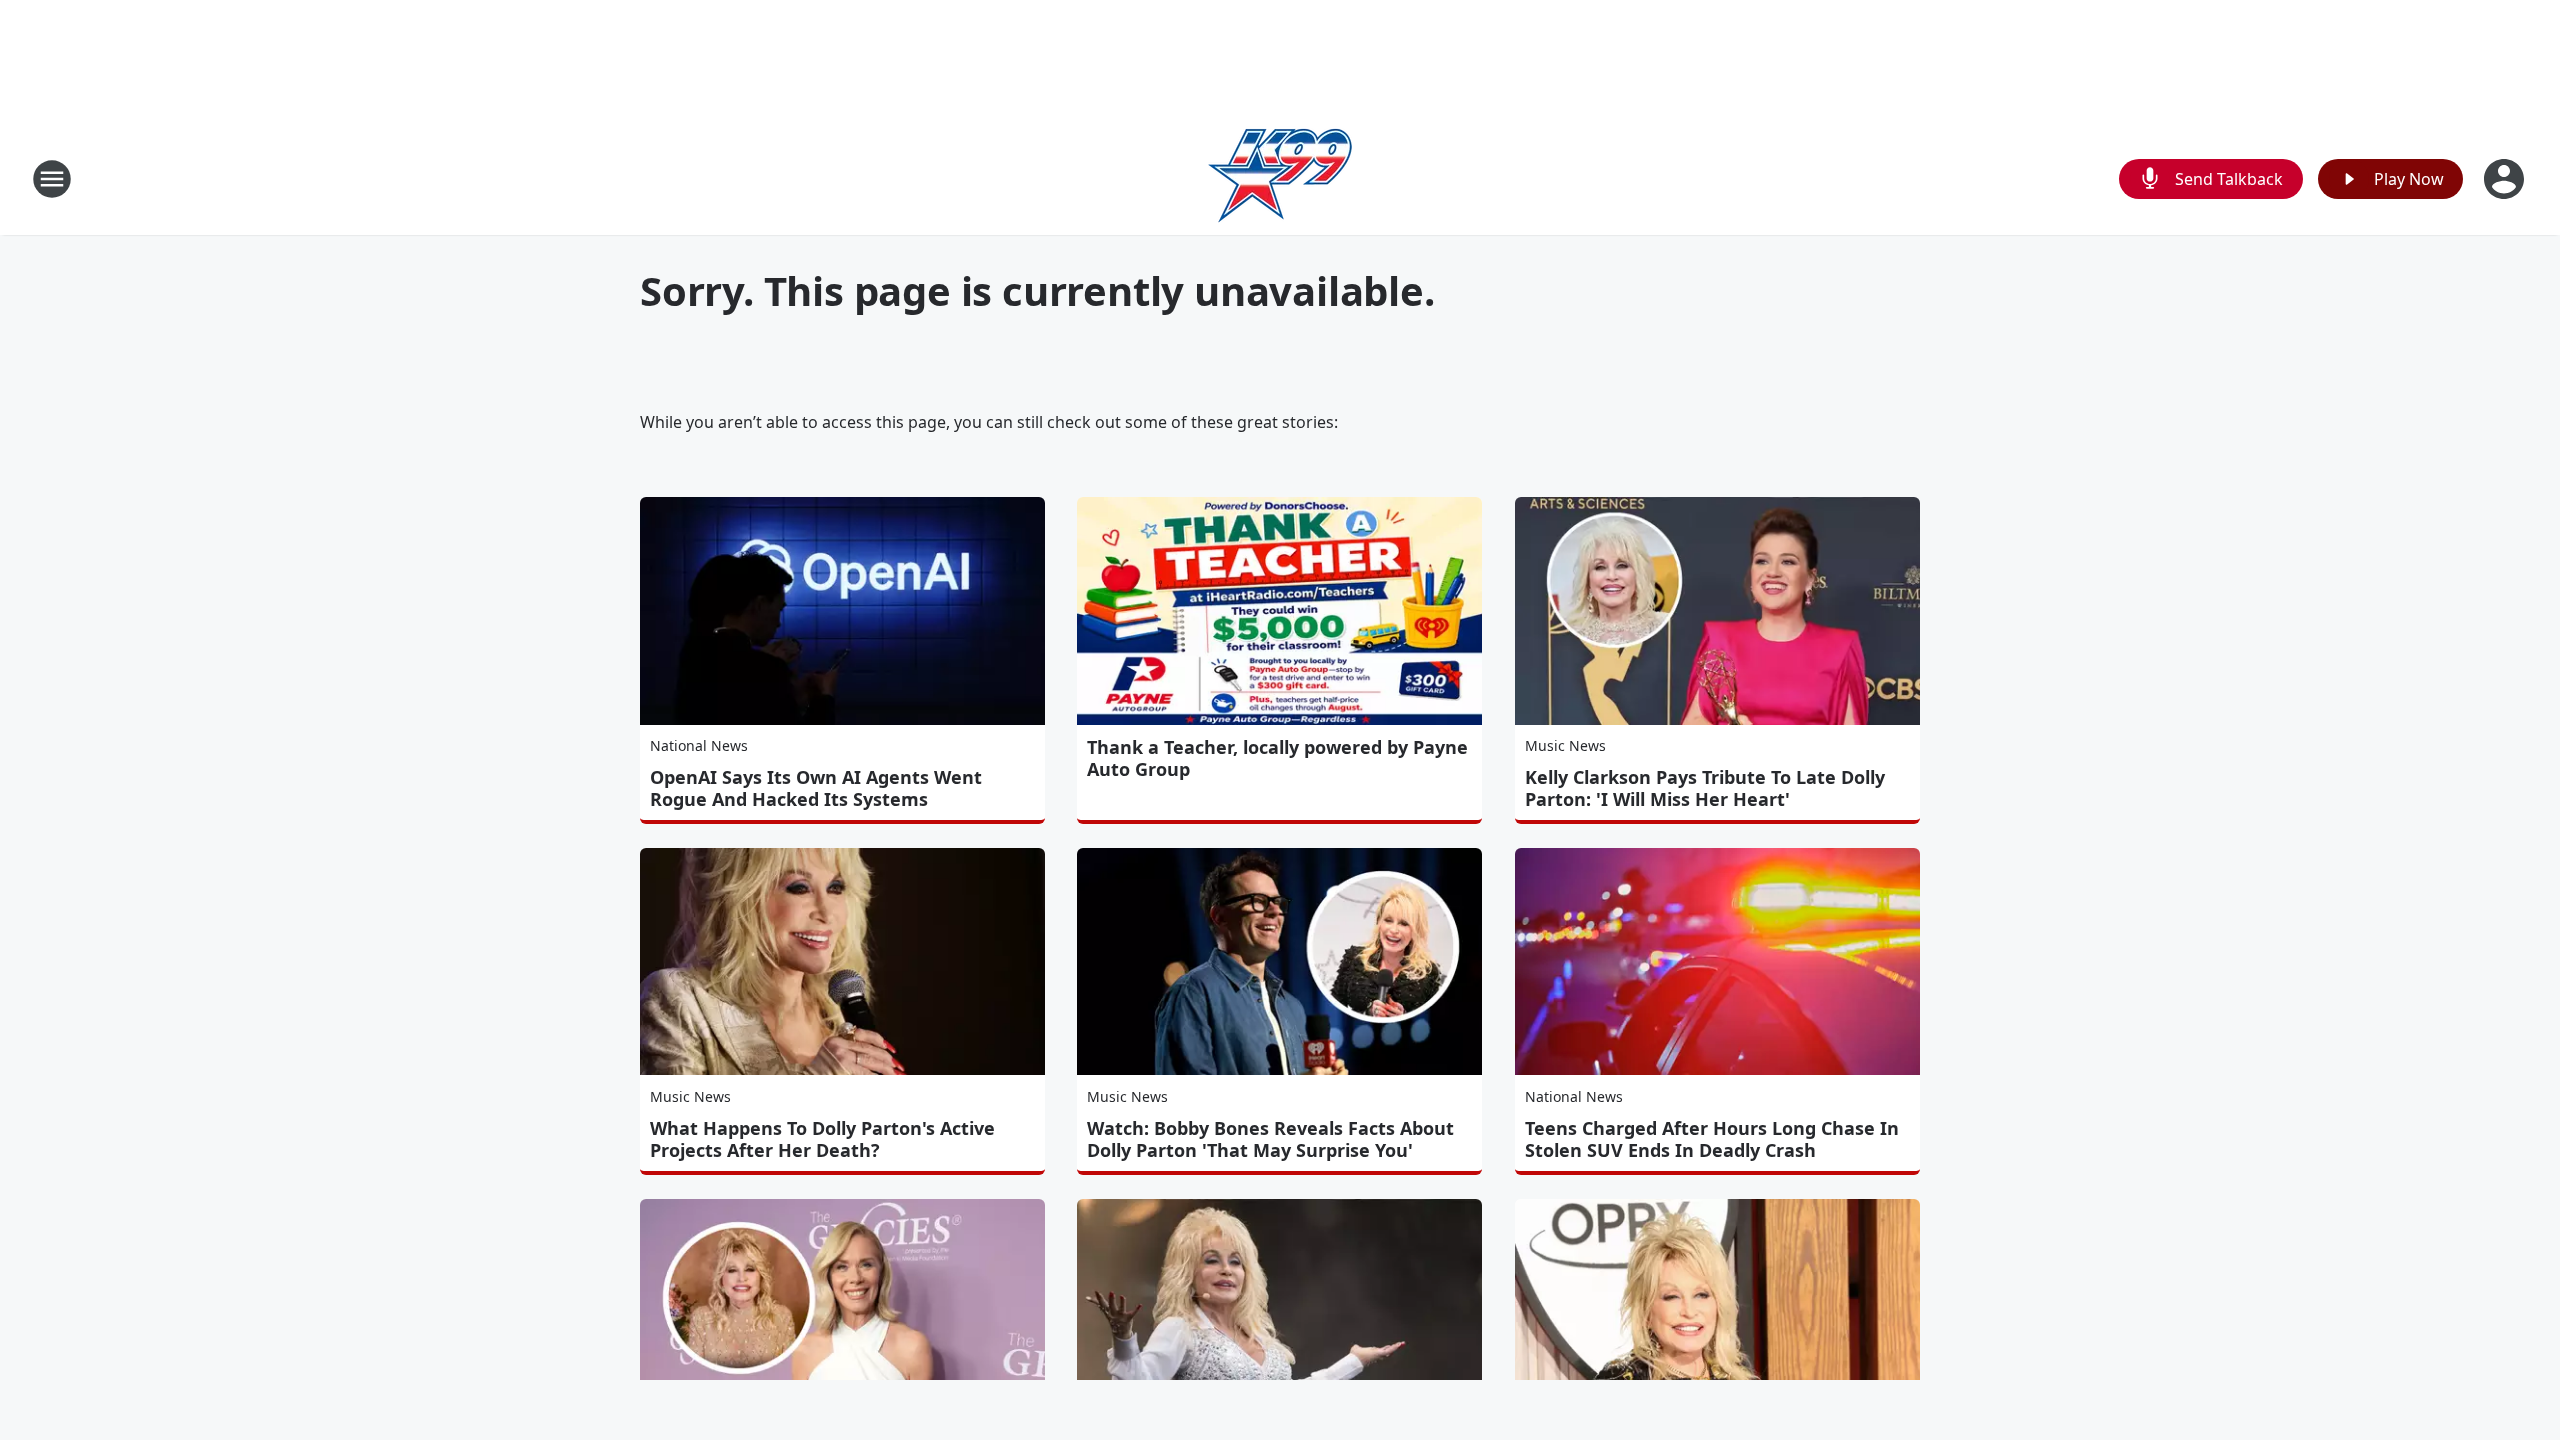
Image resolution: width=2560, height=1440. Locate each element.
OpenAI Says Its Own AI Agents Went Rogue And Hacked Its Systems (816, 788)
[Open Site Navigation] (52, 179)
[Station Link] (1280, 178)
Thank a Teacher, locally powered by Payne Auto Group (1277, 758)
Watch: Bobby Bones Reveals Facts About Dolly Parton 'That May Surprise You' (1270, 1139)
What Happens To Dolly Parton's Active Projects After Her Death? (822, 1139)
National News (699, 745)
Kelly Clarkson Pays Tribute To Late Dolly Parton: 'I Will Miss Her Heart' (1705, 788)
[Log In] (2506, 179)
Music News (1565, 745)
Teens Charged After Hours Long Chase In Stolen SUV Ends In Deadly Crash (1712, 1139)
